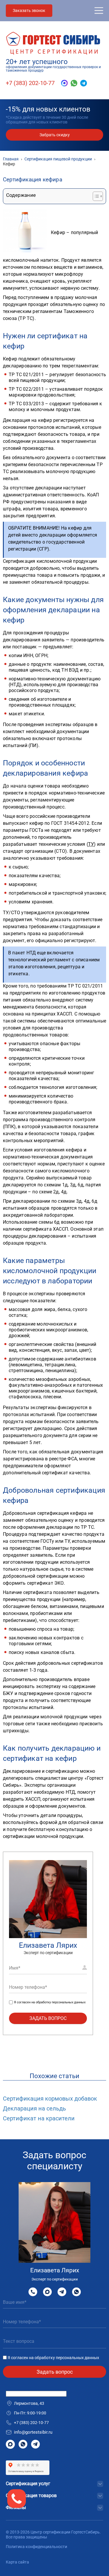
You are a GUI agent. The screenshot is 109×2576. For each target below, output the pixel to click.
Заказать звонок (29, 10)
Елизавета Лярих (48, 1945)
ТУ (91, 844)
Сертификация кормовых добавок (50, 2099)
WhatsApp (76, 2292)
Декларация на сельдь (34, 2108)
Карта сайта (17, 2562)
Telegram (62, 2292)
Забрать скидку (55, 135)
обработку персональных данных (61, 2002)
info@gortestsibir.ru (33, 2432)
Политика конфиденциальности (36, 2547)
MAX (47, 2292)
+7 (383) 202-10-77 (30, 83)
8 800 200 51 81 (33, 2292)
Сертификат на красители (39, 2118)
